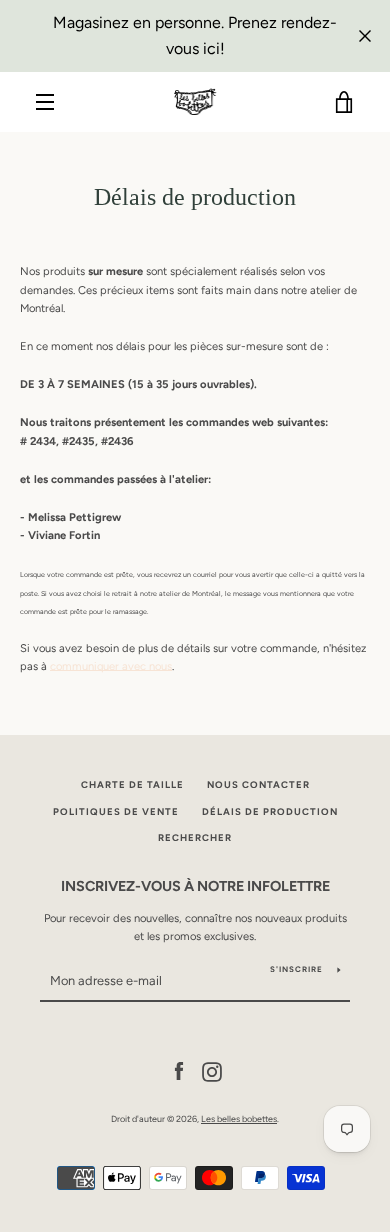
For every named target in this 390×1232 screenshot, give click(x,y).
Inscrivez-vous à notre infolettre (195, 886)
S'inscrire (296, 969)
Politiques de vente (116, 811)
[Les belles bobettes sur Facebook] (179, 1071)
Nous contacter (258, 784)
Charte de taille (132, 784)
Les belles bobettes (239, 1118)
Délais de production (270, 811)
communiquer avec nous (111, 666)
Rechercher (195, 837)
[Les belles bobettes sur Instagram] (212, 1071)
